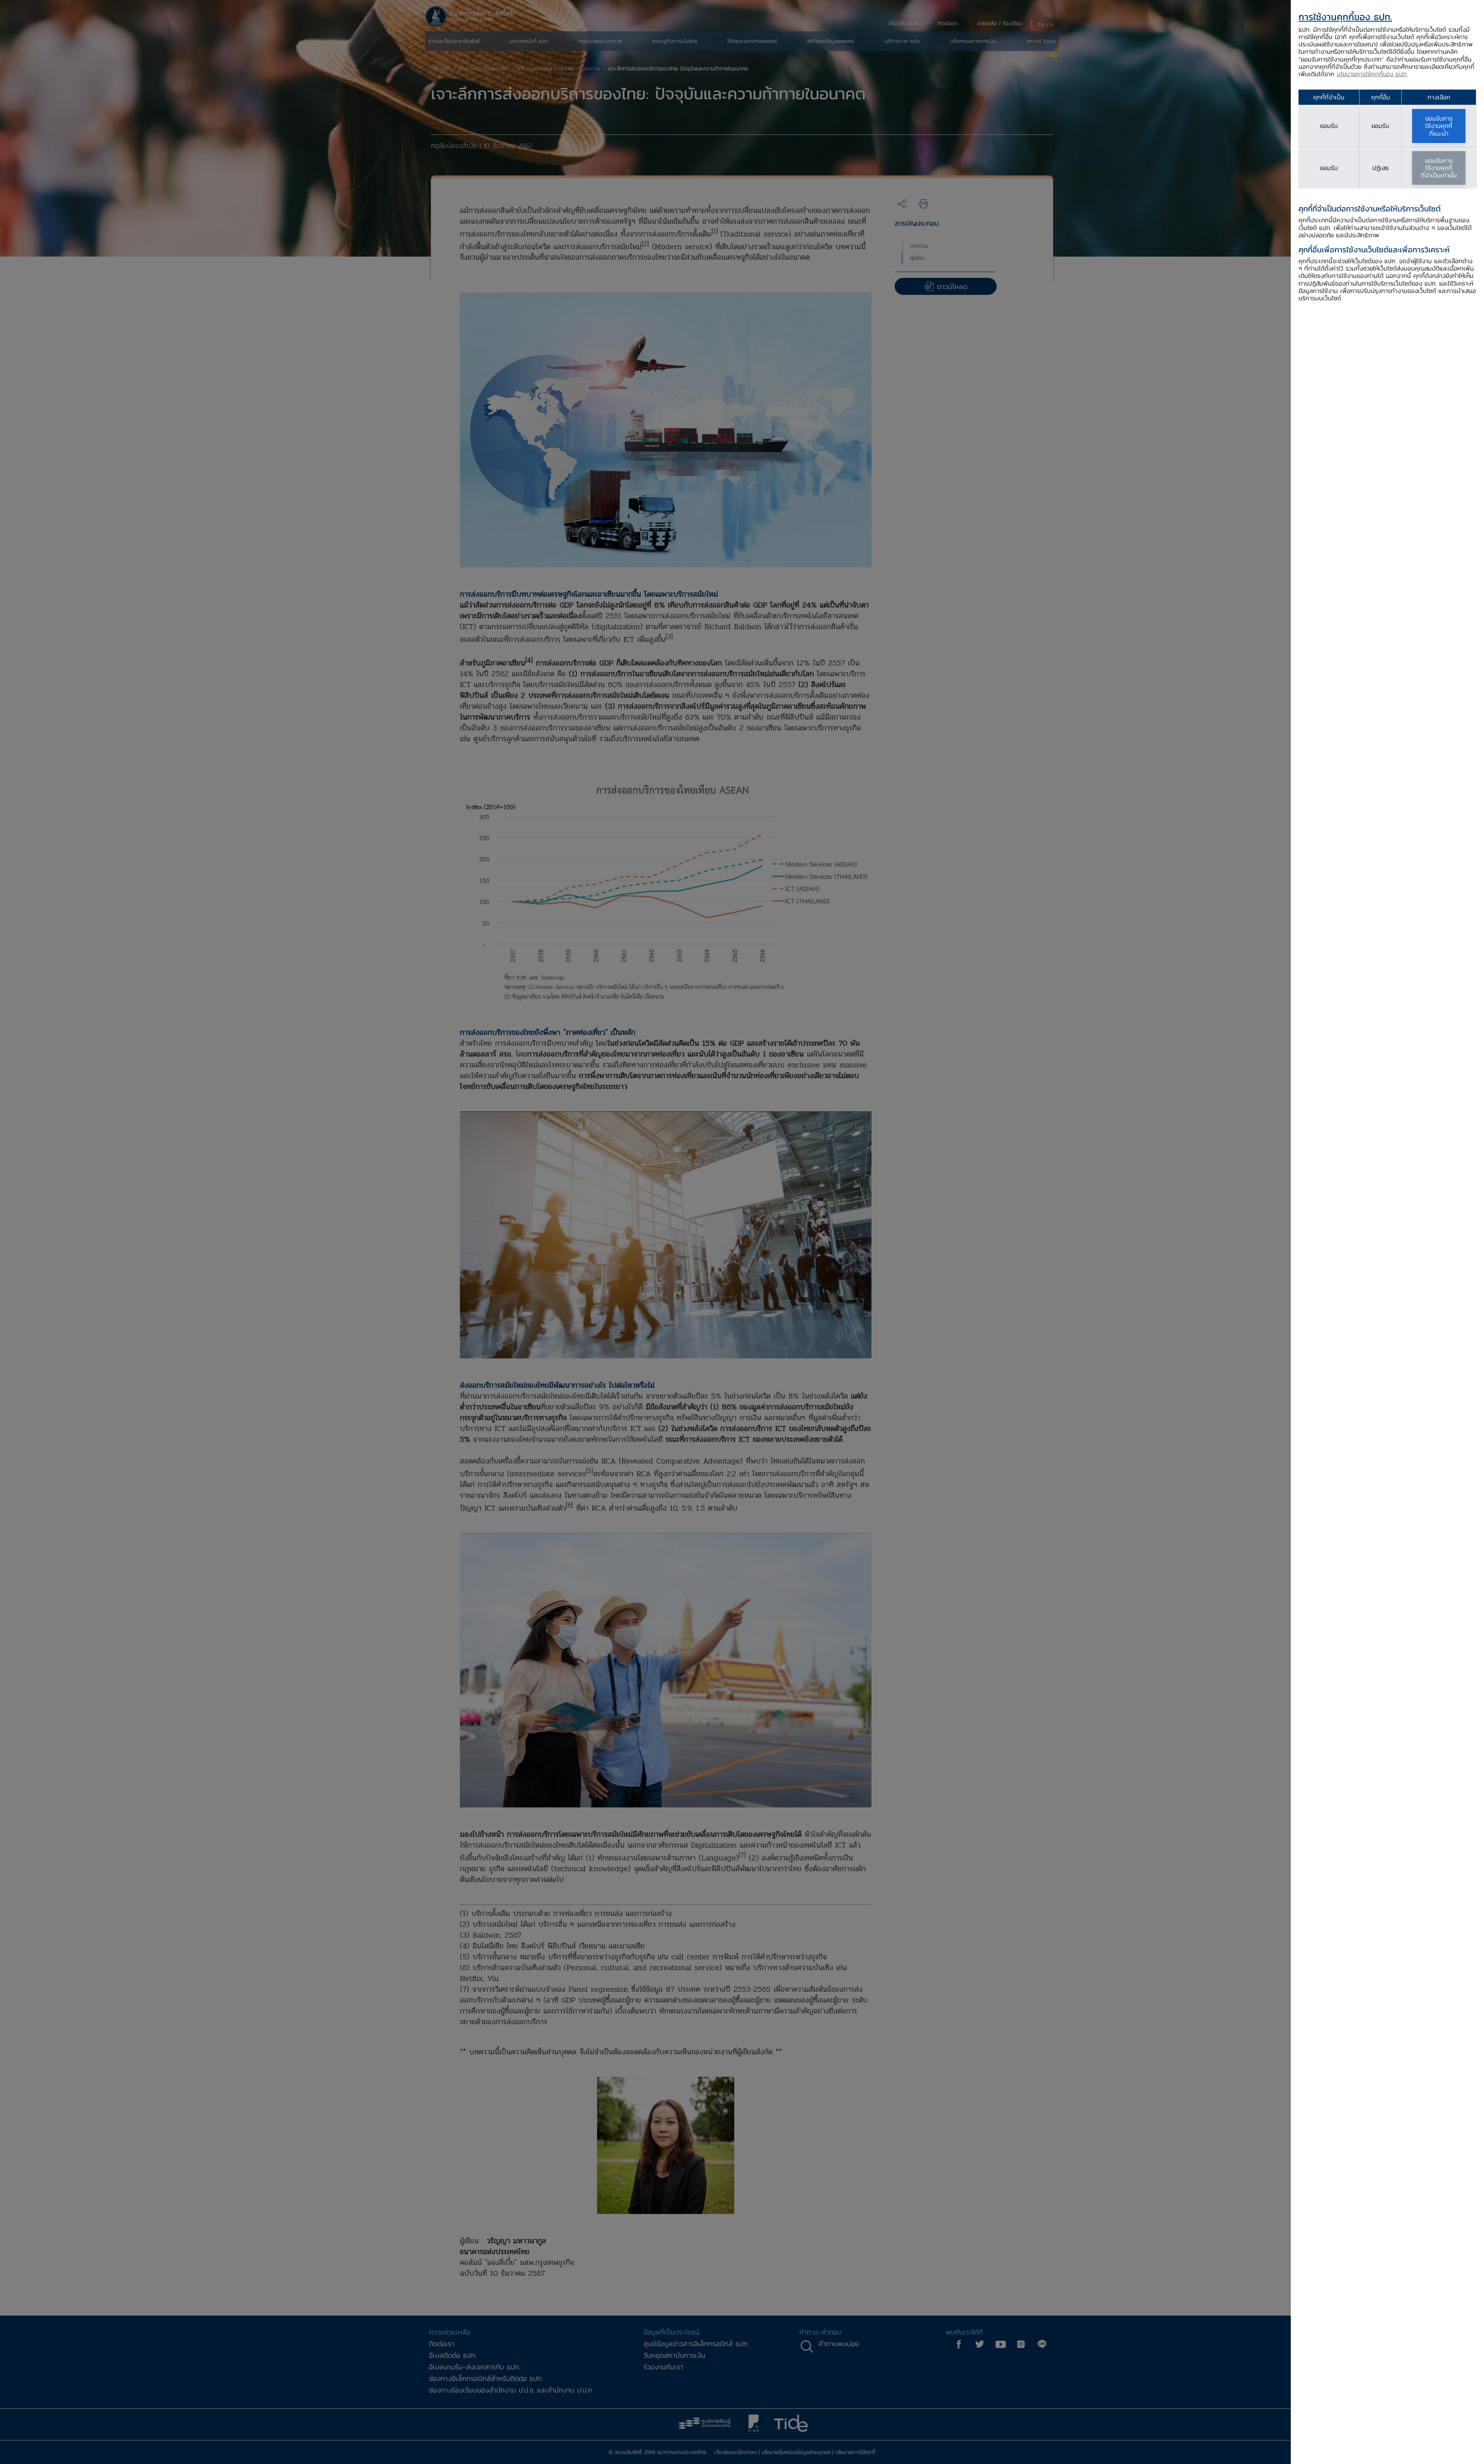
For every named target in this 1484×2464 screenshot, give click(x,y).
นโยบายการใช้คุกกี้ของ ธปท (1372, 74)
